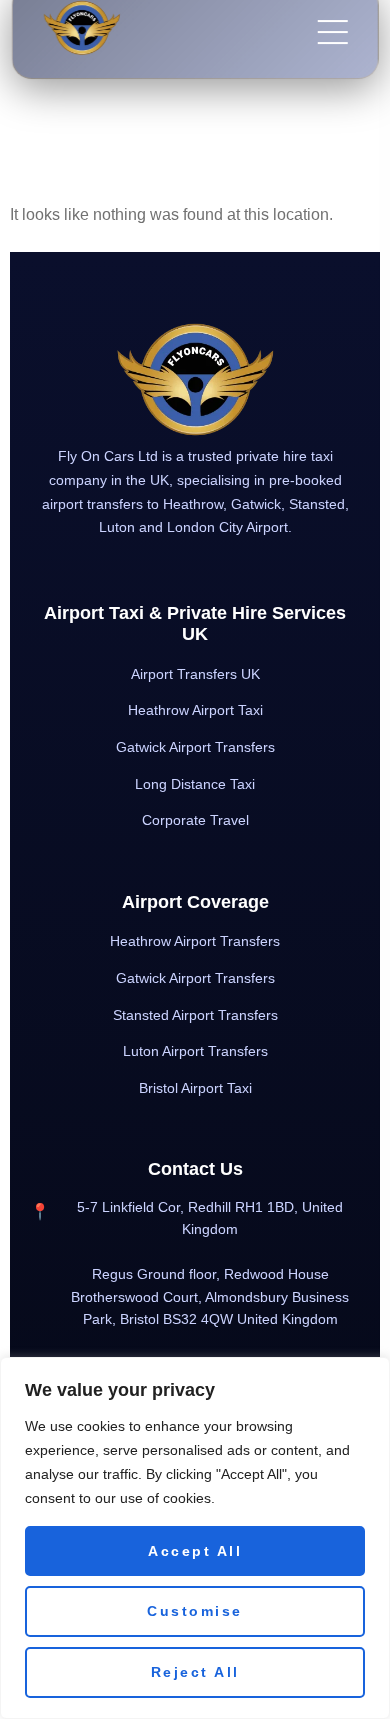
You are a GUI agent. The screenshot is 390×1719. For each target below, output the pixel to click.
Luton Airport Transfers (195, 1051)
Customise (195, 1611)
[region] (195, 1538)
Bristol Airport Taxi (195, 1088)
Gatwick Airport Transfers (195, 747)
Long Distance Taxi (195, 784)
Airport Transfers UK (195, 674)
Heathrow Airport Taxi (195, 710)
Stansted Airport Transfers (195, 1015)
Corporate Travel (195, 820)
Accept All (195, 1551)
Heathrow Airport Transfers (195, 941)
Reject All (195, 1672)
